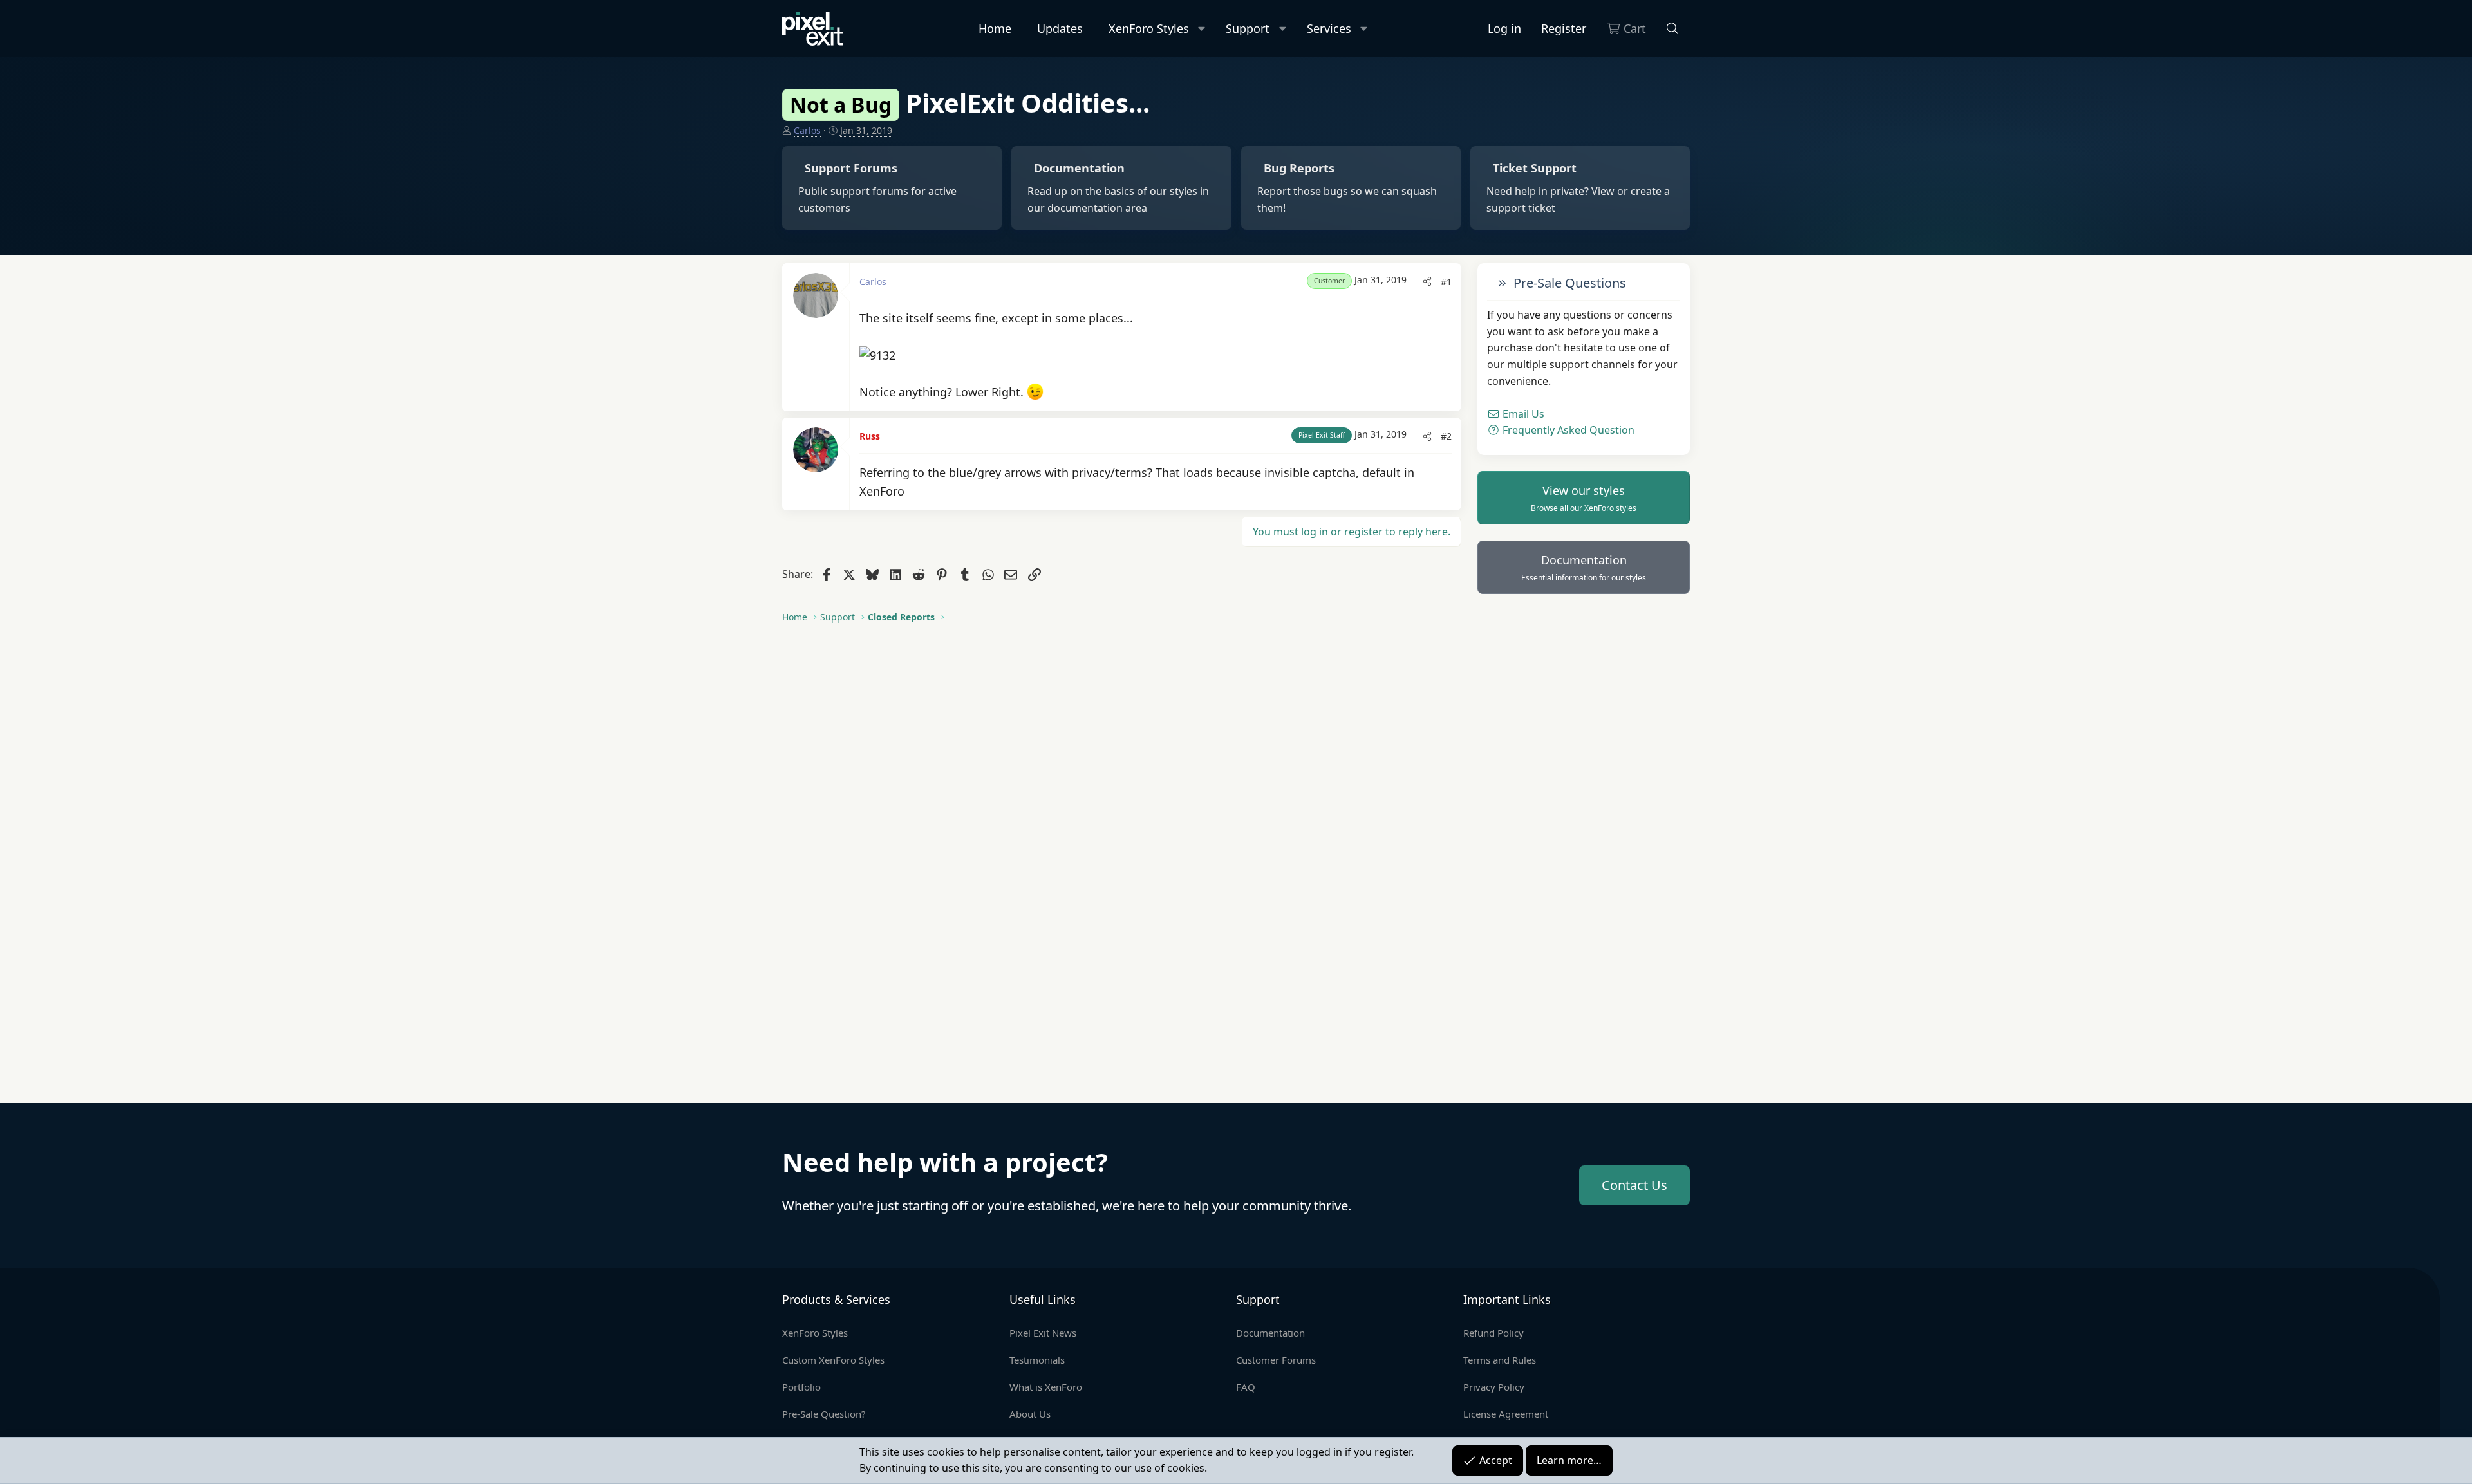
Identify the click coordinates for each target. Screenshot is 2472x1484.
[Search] (1673, 29)
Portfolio (801, 1387)
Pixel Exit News (1043, 1333)
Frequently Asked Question (1567, 430)
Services (1329, 28)
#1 (1446, 282)
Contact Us (1634, 1185)
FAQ (1246, 1387)
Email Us (1522, 414)
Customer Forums (1276, 1360)
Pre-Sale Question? (824, 1414)
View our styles (1584, 498)
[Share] (1427, 282)
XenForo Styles (1149, 28)
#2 (1446, 436)
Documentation (1584, 568)
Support (1248, 28)
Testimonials (1037, 1360)
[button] (1202, 29)
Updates (1060, 28)
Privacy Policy (1494, 1387)
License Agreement (1506, 1414)
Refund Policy (1493, 1333)
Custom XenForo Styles (833, 1360)
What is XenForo (1046, 1387)
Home (995, 28)
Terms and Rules (1500, 1360)
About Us (1030, 1414)
